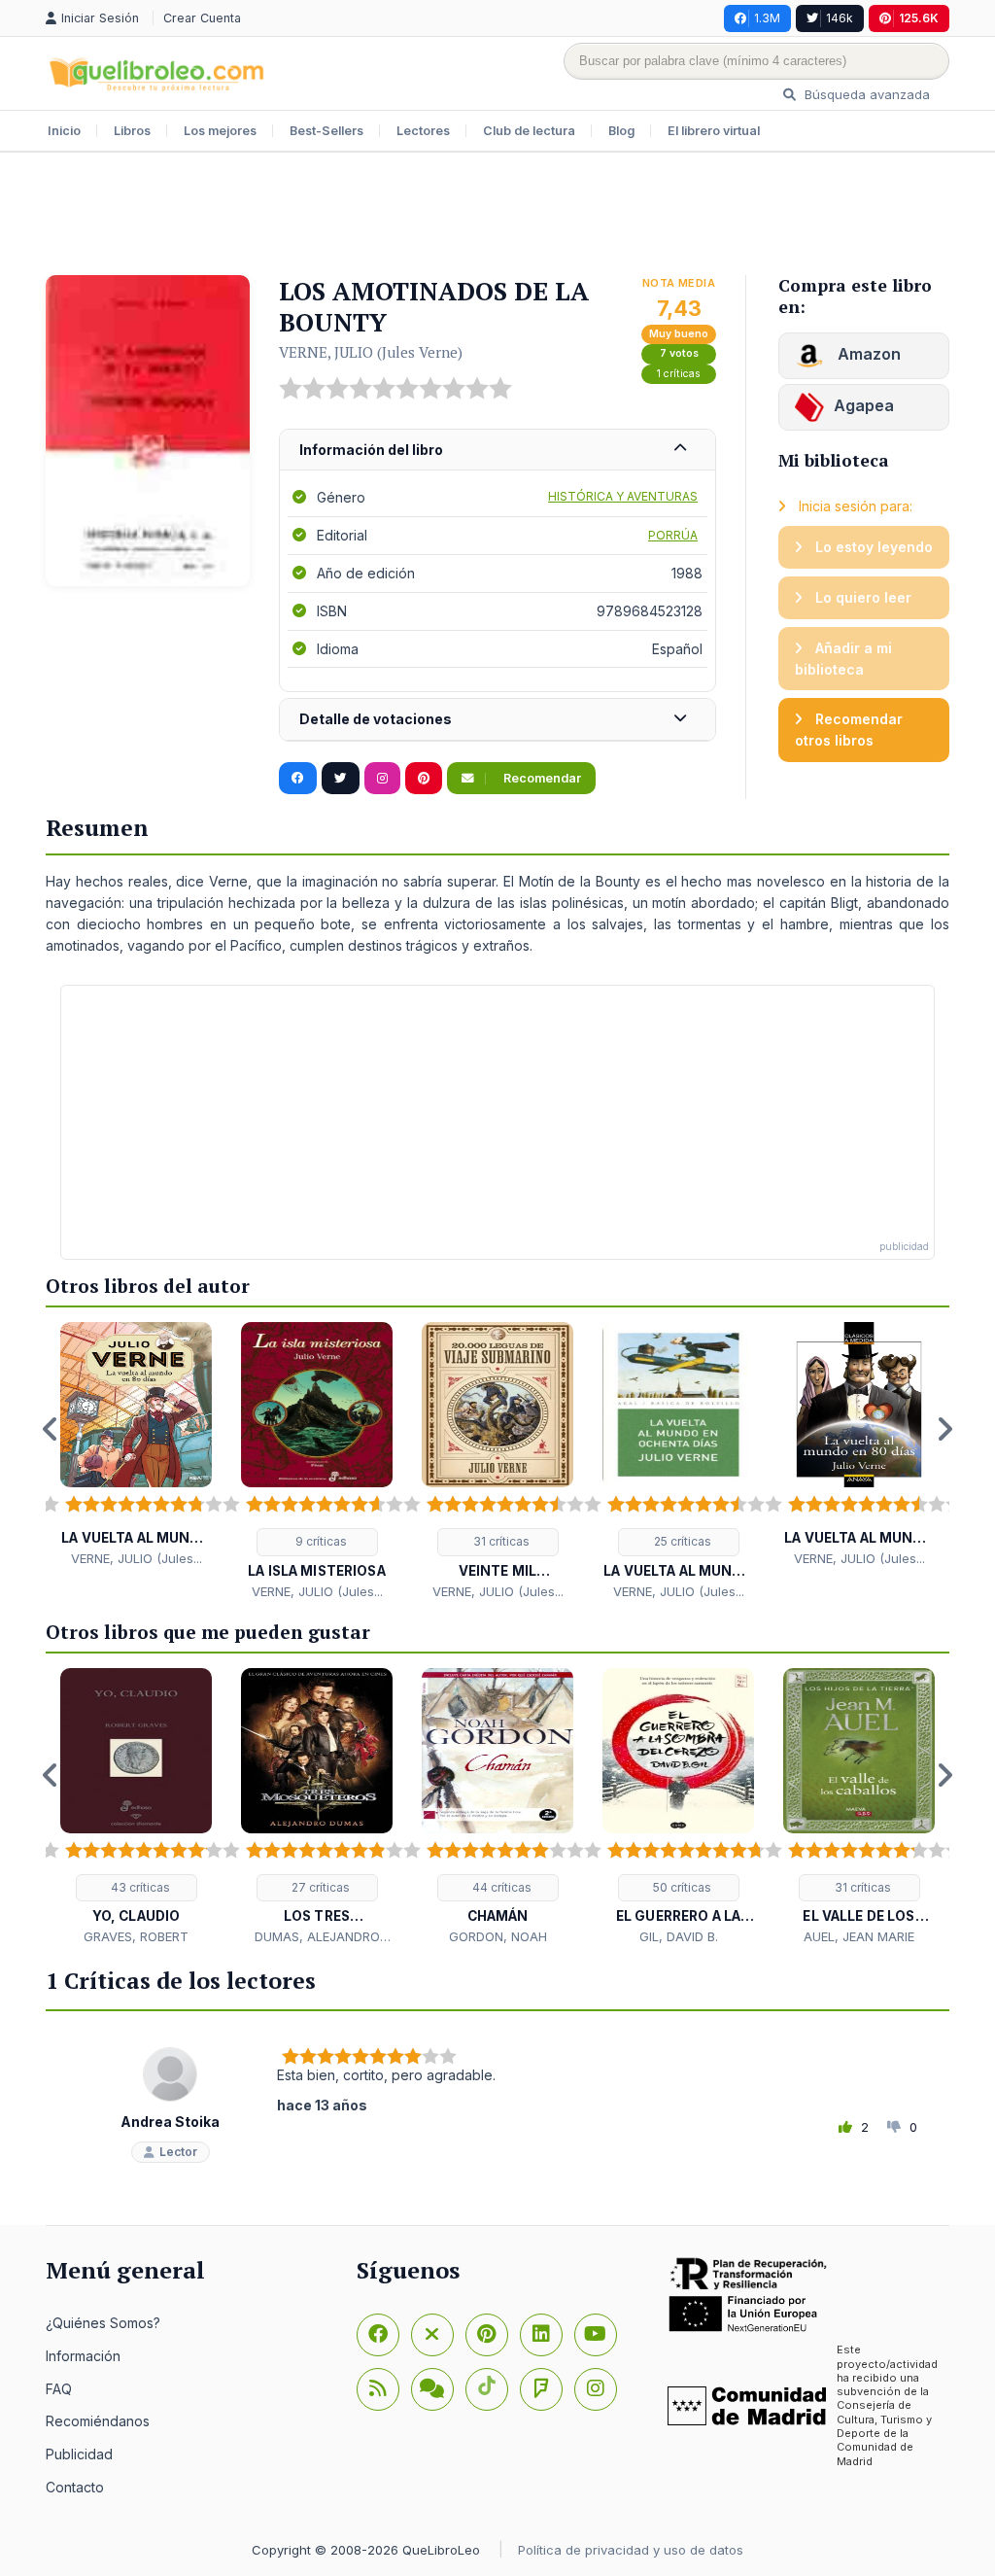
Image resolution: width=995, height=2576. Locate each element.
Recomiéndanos (98, 2421)
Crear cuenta (202, 18)
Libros (132, 131)
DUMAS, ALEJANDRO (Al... (317, 1937)
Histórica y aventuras (623, 496)
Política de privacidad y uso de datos (631, 2550)
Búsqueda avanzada (865, 94)
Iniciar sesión (102, 18)
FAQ (59, 2389)
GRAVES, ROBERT (136, 1936)
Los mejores (220, 131)
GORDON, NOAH (498, 1936)
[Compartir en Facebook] (298, 779)
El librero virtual (714, 131)
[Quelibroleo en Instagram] (382, 779)
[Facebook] (378, 2335)
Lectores (423, 131)
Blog (621, 131)
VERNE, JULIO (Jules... (137, 1558)
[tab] (497, 451)
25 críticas (681, 1541)
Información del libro (371, 450)
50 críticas (681, 1887)
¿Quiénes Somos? (103, 2323)
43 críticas (139, 1887)
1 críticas (679, 374)
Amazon (867, 354)
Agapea (864, 405)
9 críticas (320, 1541)
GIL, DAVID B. (679, 1936)
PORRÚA (673, 535)
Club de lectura (529, 131)
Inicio (64, 131)
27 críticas (319, 1887)
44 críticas (500, 1887)
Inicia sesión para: (854, 506)
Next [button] (944, 1429)
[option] (136, 1445)
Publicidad (79, 2454)
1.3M (767, 18)
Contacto (75, 2487)
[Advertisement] (497, 216)
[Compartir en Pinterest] (424, 779)
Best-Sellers (326, 131)
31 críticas (500, 1541)
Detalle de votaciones (376, 719)
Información (83, 2356)
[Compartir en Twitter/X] (341, 779)
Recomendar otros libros (849, 730)
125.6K (919, 18)
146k (840, 18)
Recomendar (541, 778)
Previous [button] (51, 1429)
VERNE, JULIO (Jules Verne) (371, 352)
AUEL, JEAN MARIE (859, 1936)
